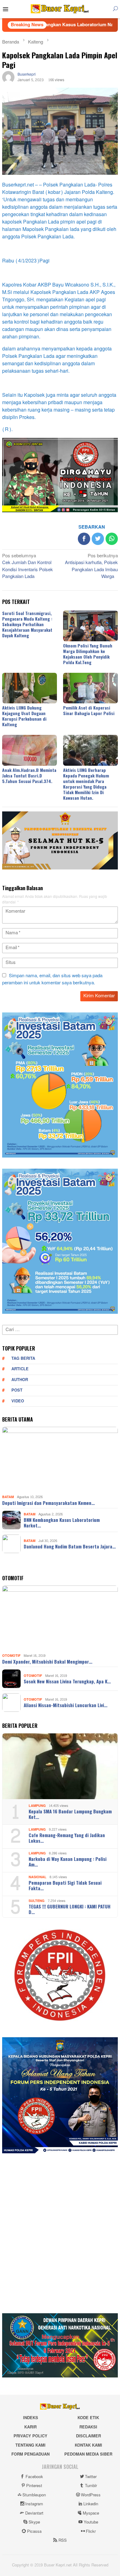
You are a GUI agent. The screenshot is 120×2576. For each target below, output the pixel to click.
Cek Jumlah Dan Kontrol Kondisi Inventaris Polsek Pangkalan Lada (28, 567)
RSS (63, 2540)
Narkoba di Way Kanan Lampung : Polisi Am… (68, 1862)
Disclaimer (88, 2436)
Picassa (34, 2532)
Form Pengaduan (30, 2454)
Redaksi (88, 2427)
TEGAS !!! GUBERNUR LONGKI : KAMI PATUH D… (70, 1909)
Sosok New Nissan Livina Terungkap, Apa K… (67, 1681)
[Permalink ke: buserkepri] (8, 79)
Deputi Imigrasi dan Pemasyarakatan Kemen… (48, 1503)
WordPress (91, 2495)
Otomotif (11, 1656)
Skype (34, 2522)
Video (18, 1401)
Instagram (34, 2504)
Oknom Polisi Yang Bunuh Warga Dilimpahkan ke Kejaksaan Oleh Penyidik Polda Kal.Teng (88, 654)
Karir (30, 2427)
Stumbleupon (34, 2495)
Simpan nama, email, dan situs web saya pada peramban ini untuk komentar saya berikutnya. (52, 979)
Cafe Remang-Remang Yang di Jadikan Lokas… (67, 1838)
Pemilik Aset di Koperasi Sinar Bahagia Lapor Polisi (89, 710)
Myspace (91, 2513)
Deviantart (34, 2513)
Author (20, 1380)
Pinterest (34, 2486)
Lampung (37, 1806)
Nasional (38, 1877)
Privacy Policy (30, 2436)
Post (17, 1390)
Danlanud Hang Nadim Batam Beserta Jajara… (70, 1546)
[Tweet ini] (98, 539)
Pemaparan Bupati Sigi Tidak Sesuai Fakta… (65, 1885)
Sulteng (37, 1901)
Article (20, 1369)
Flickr (91, 2532)
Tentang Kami (30, 2445)
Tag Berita (23, 1359)
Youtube (91, 2522)
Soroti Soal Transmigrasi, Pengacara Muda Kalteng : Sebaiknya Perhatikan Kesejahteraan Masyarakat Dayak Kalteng (27, 624)
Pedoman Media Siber (88, 2454)
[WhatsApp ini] (112, 539)
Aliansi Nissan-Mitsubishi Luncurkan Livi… (66, 1705)
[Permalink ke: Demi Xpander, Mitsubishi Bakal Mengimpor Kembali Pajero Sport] (60, 1618)
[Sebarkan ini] (84, 539)
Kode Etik (88, 2418)
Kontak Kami (88, 2445)
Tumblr (91, 2486)
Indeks (31, 2418)
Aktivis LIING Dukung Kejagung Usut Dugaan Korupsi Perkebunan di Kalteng (24, 716)
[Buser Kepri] (60, 10)
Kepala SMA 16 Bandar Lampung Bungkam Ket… (70, 1814)
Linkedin (91, 2504)
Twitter (91, 2477)
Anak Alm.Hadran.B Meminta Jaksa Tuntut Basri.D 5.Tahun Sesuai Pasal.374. (29, 775)
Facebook (34, 2477)
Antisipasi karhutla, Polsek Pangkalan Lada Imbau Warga (91, 567)
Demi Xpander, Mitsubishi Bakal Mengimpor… (47, 1661)
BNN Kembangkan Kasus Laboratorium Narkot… (62, 1523)
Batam (8, 1497)
